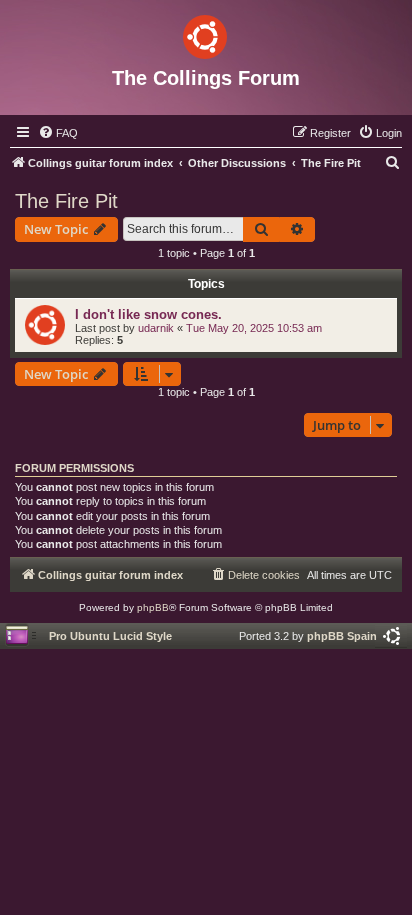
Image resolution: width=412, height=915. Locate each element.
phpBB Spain (342, 636)
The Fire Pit (66, 201)
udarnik (156, 328)
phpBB (153, 607)
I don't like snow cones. (148, 314)
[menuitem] (58, 133)
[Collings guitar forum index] (206, 33)
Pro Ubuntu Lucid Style (110, 636)
